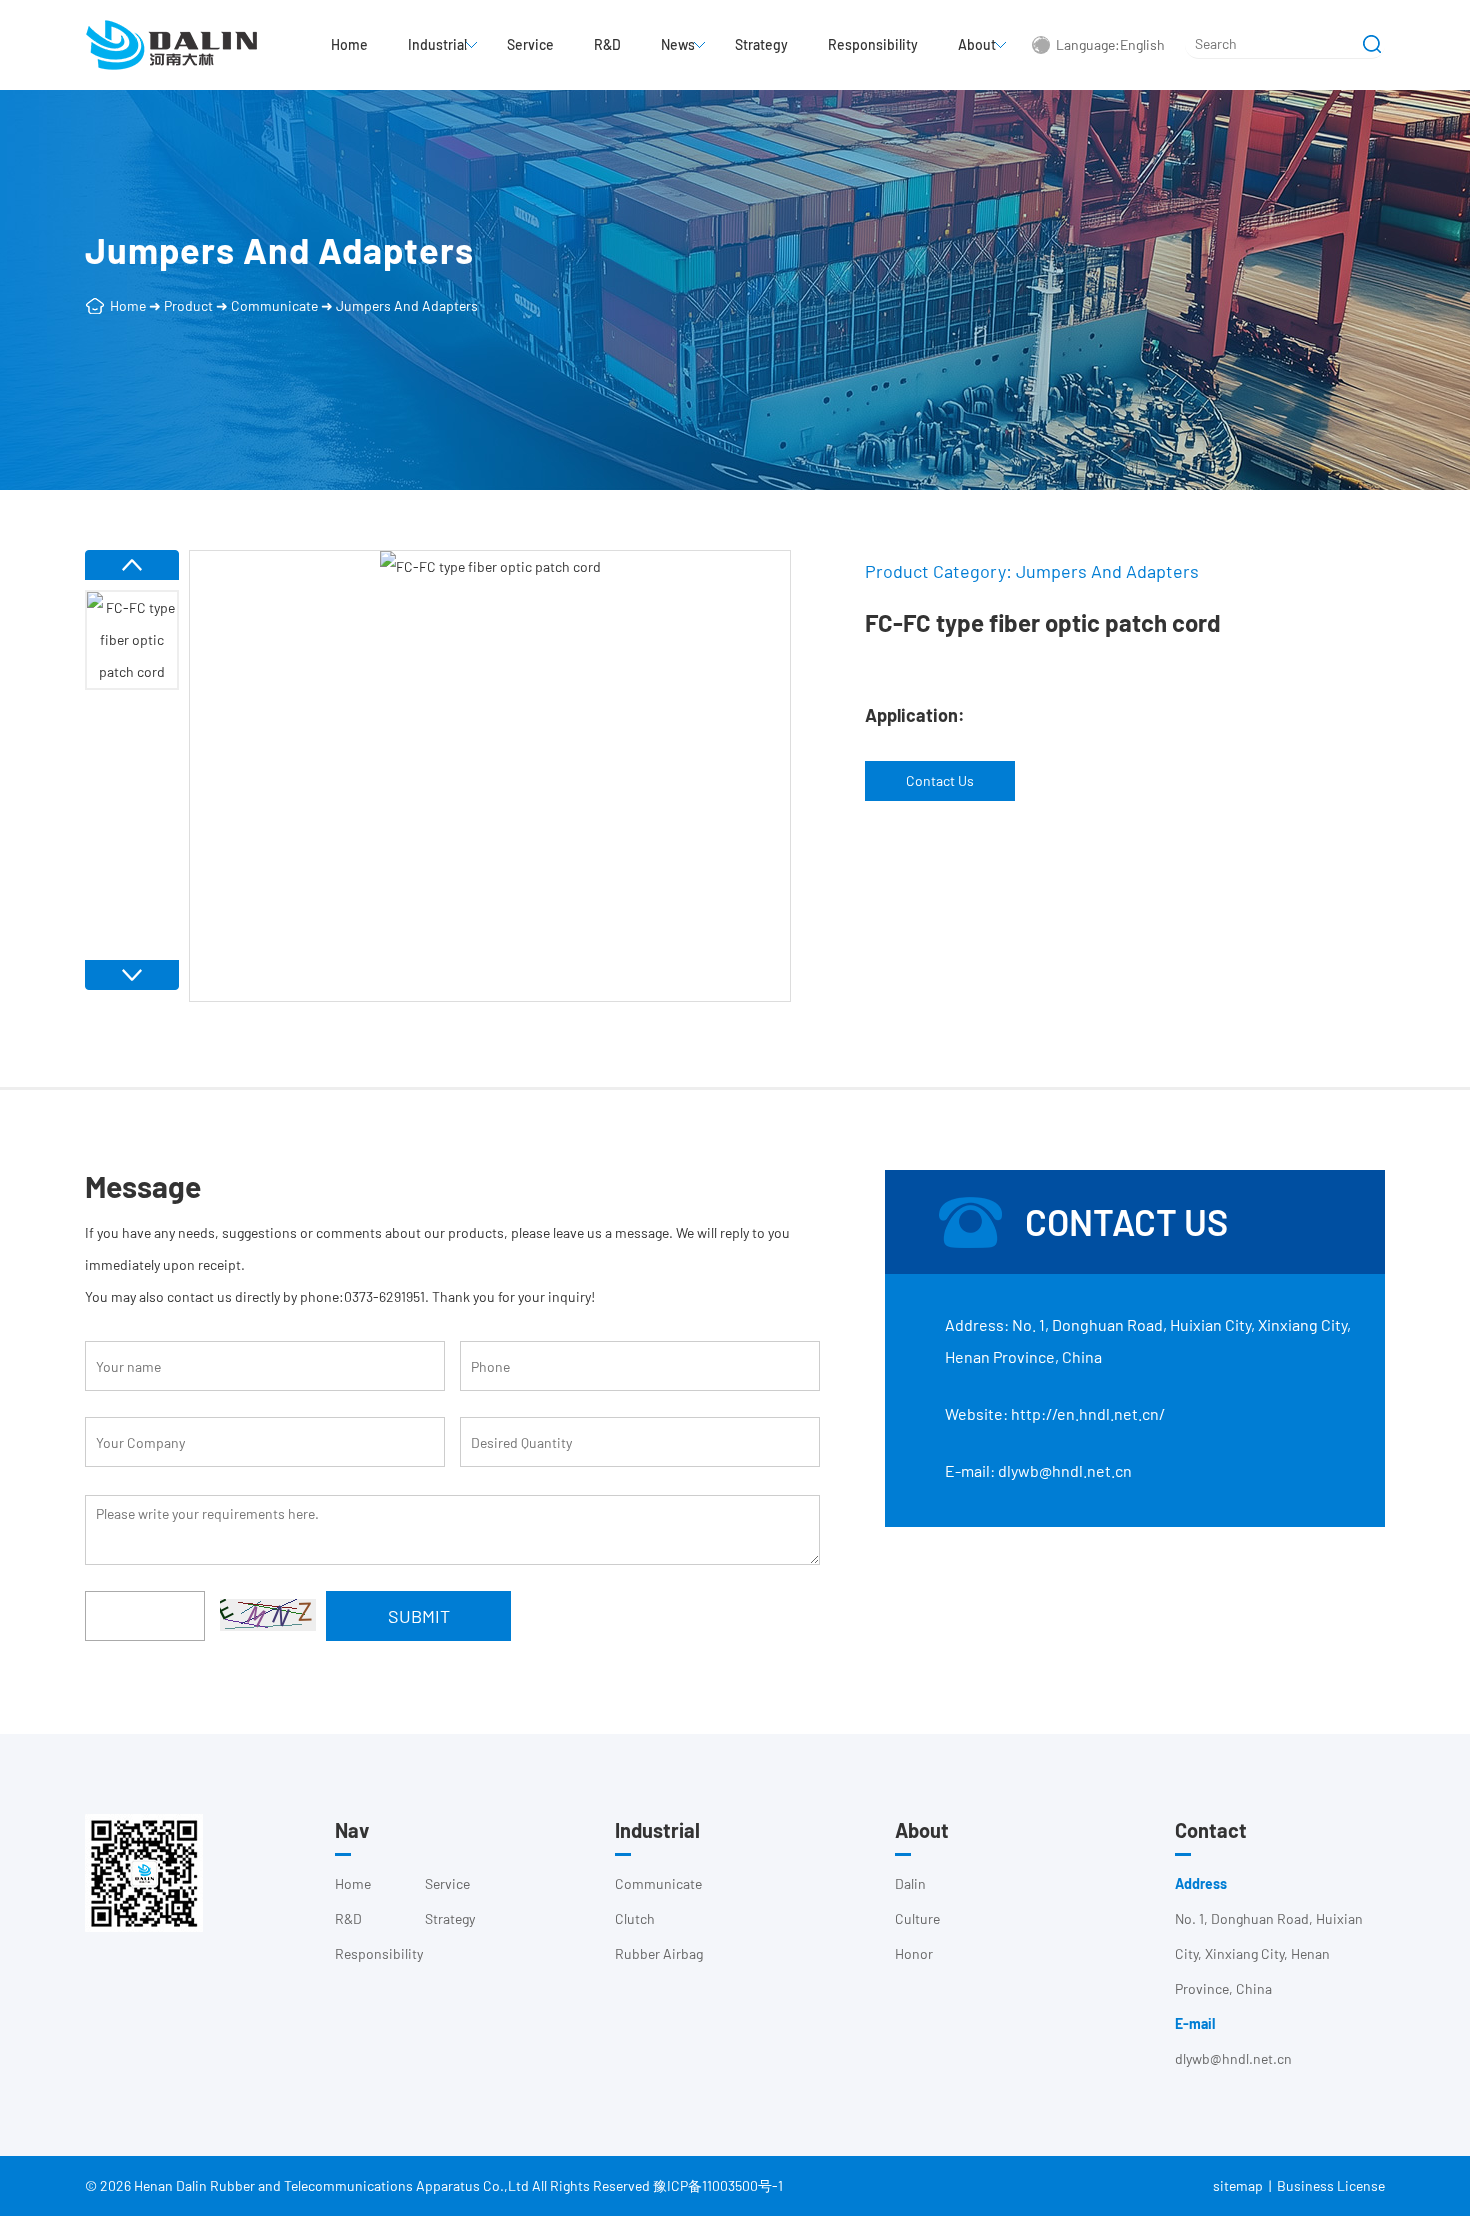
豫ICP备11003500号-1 (718, 2185)
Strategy (761, 44)
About (977, 44)
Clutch (635, 1918)
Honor (914, 1953)
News (678, 44)
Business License (1331, 2185)
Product (188, 305)
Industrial (437, 44)
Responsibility (873, 44)
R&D (607, 44)
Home (349, 44)
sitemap (1238, 2185)
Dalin (910, 1883)
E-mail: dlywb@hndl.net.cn (1038, 1470)
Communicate (274, 305)
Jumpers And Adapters (407, 305)
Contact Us (940, 780)
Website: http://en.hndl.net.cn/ (1055, 1413)
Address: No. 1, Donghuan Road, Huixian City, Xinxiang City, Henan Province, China (1148, 1340)
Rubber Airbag (659, 1953)
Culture (917, 1918)
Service (530, 44)
